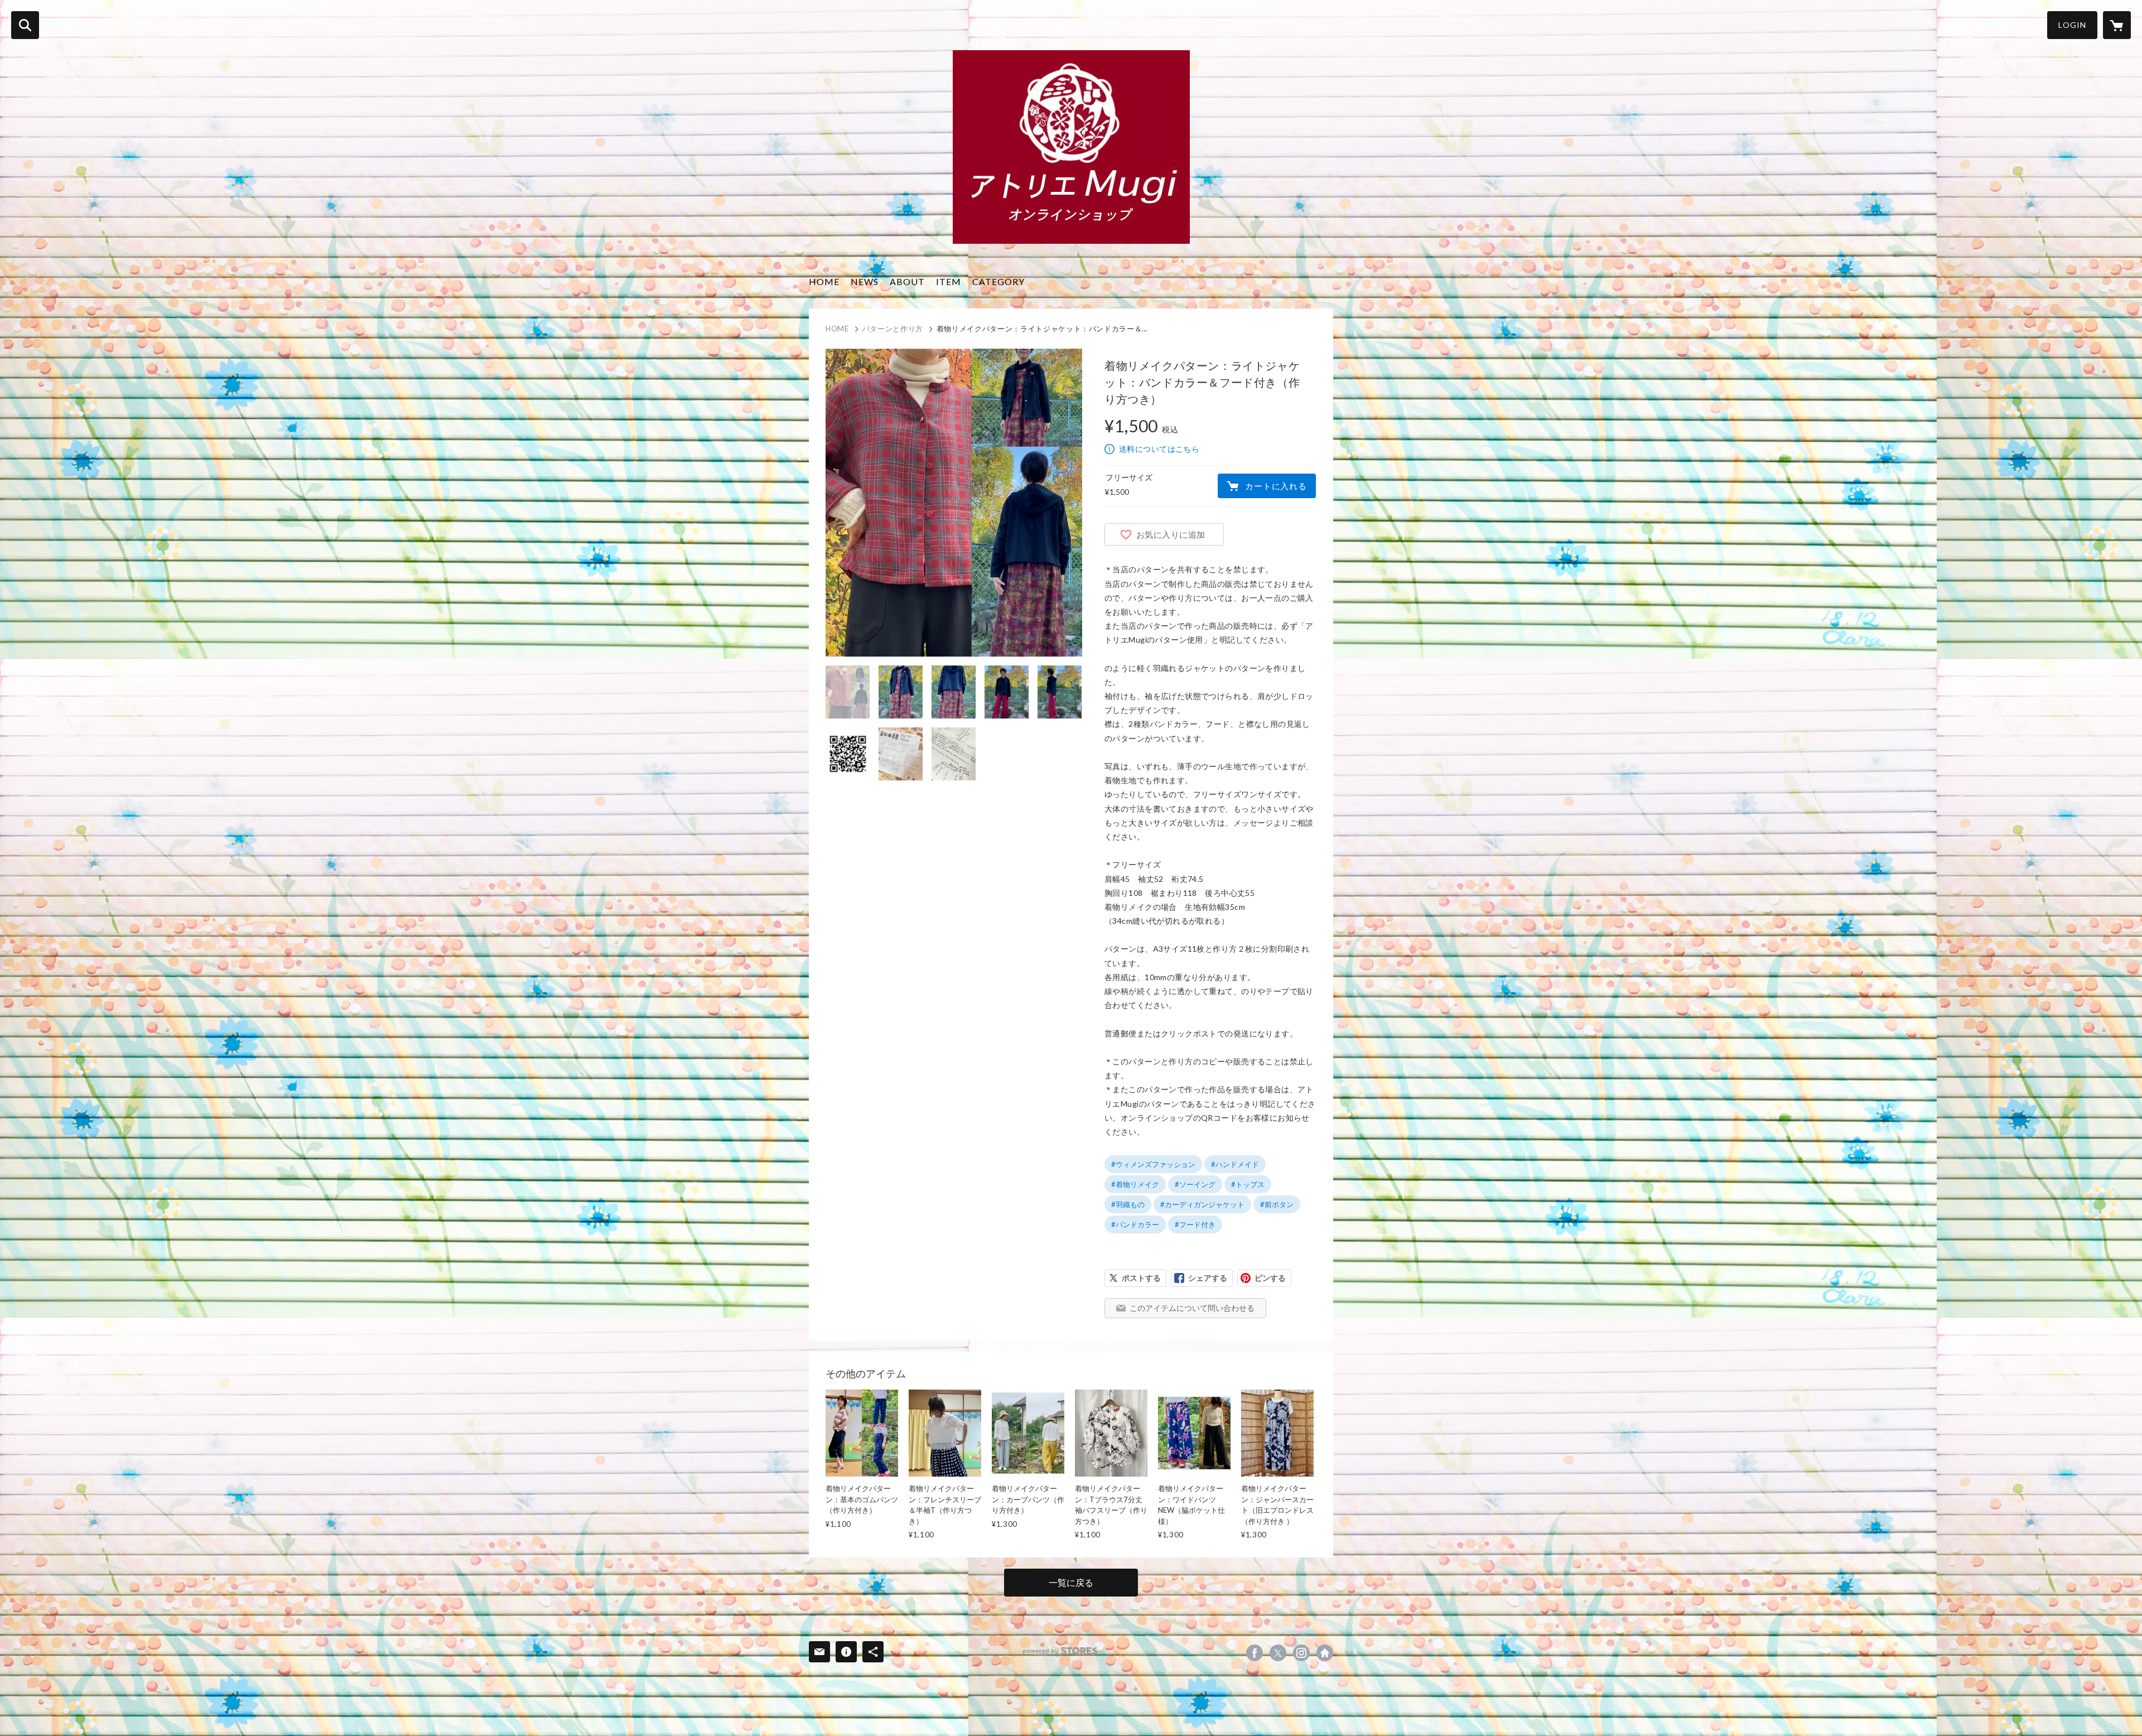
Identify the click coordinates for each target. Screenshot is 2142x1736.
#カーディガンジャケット (1202, 1204)
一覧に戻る (1071, 1582)
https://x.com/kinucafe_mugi (1278, 1653)
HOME (824, 281)
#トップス (1248, 1184)
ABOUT (907, 281)
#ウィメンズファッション (1153, 1164)
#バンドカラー (1135, 1224)
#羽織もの (1128, 1204)
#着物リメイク (1135, 1184)
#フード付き (1195, 1224)
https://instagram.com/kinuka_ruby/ (1301, 1653)
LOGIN (2072, 25)
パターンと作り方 (893, 329)
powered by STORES (1060, 1651)
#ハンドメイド (1235, 1164)
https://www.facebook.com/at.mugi (1255, 1653)
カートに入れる (1276, 486)
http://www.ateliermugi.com (1325, 1653)
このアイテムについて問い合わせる (1192, 1308)
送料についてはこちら (1159, 449)
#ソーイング (1195, 1184)
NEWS (865, 281)
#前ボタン (1277, 1204)
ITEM (949, 281)
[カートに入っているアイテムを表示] (2117, 25)
